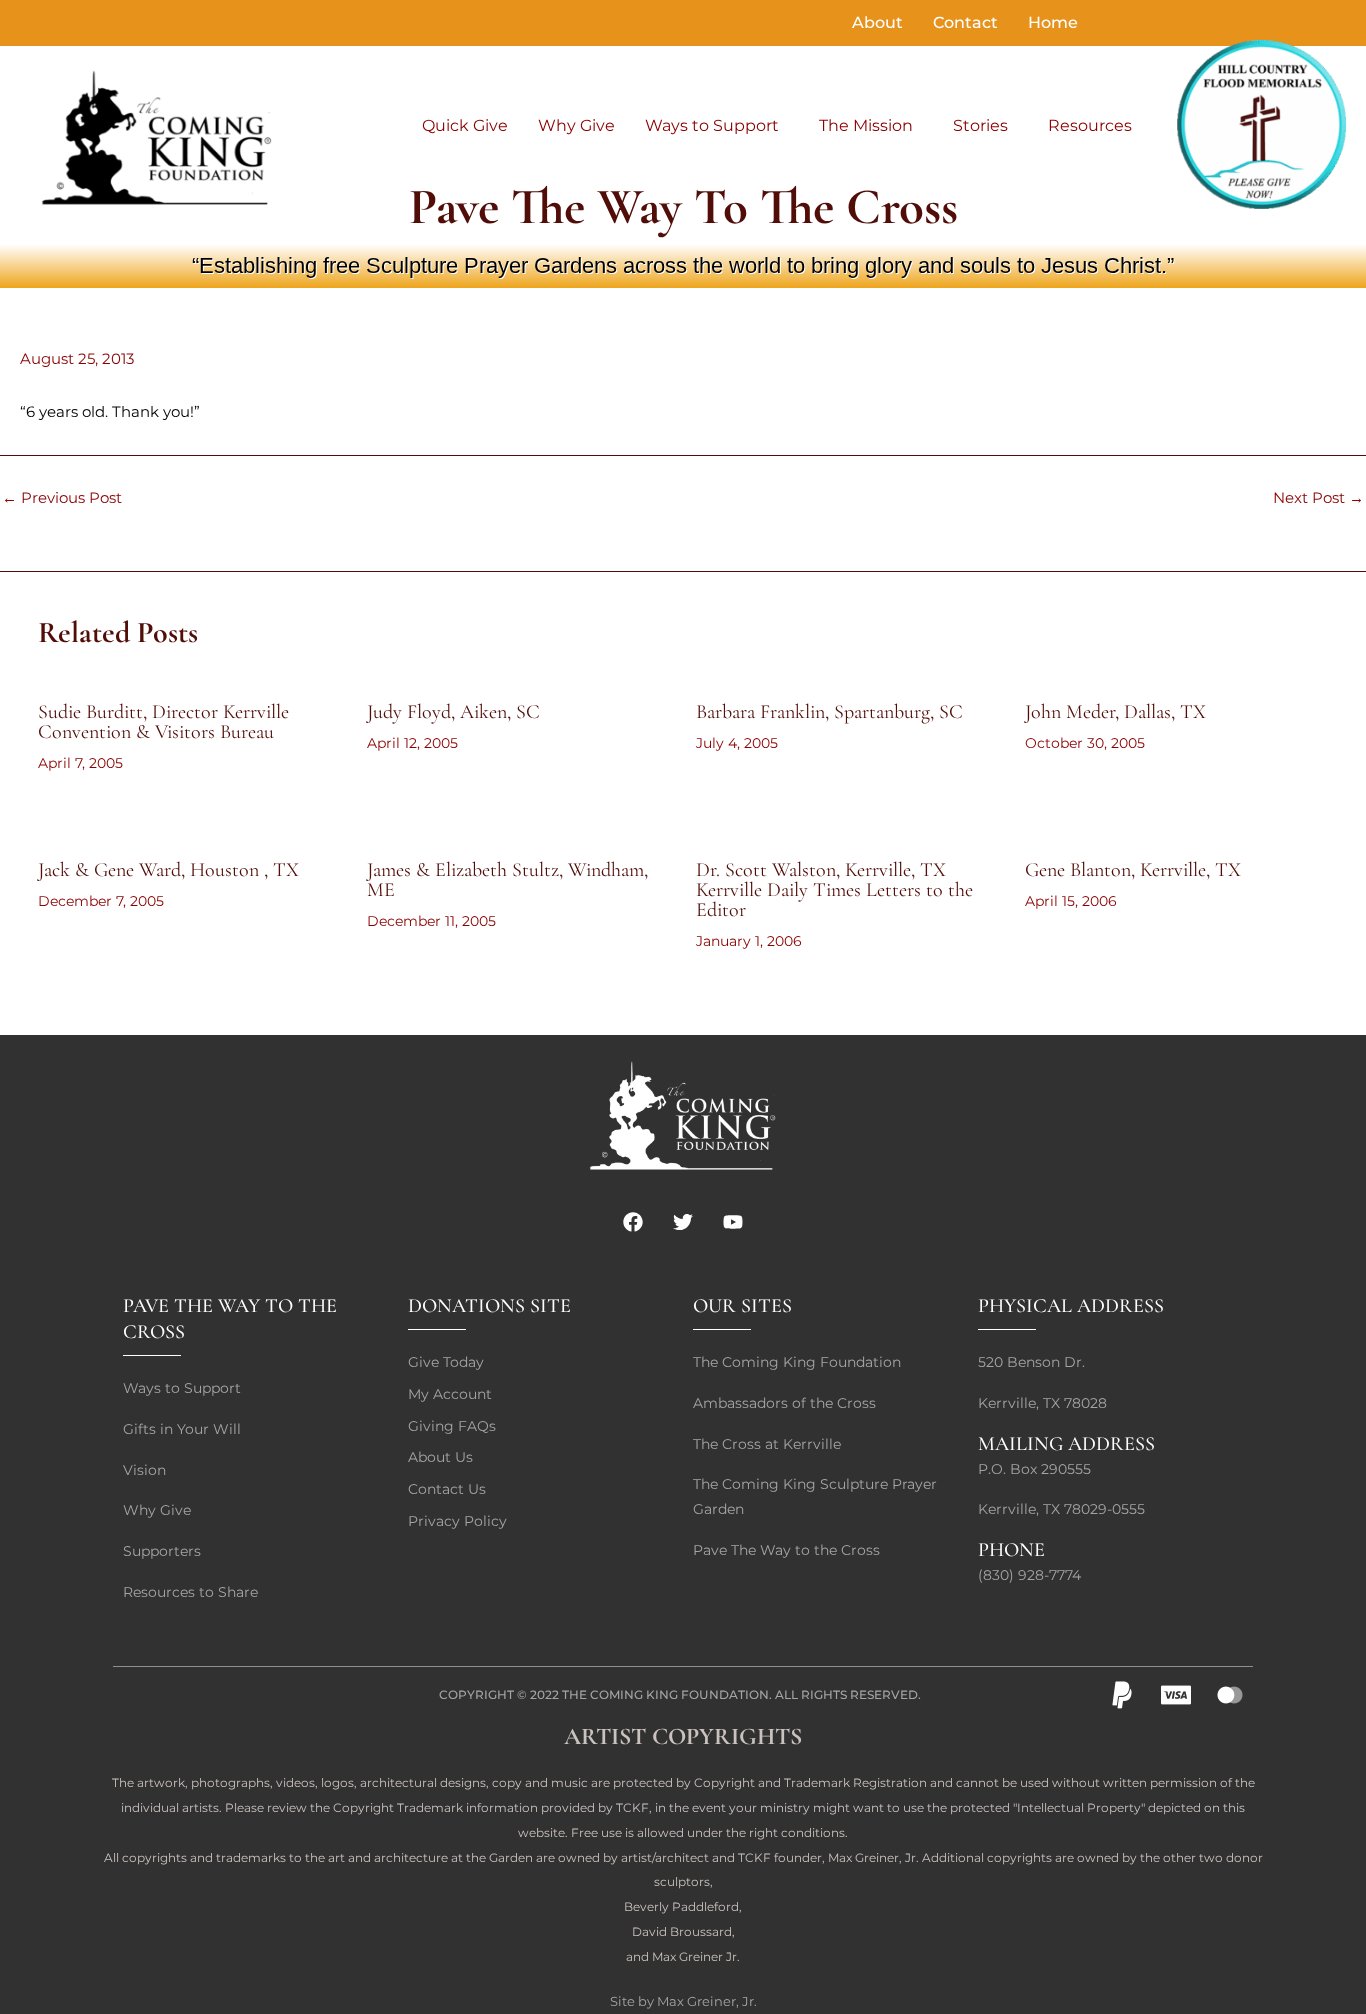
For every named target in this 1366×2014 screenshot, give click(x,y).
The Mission (866, 125)
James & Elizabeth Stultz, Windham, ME (507, 880)
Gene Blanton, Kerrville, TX (1133, 870)
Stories (980, 125)
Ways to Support (712, 125)
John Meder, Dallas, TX (1115, 712)
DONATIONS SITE (489, 1306)
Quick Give (465, 125)
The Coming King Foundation (665, 1694)
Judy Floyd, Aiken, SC (453, 712)
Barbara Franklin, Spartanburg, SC (829, 712)
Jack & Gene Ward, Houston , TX (168, 870)
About (877, 22)
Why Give (576, 125)
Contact (965, 22)
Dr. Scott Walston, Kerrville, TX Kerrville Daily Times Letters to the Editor (834, 890)
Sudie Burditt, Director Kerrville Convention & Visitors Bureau (163, 722)
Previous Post (62, 497)
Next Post (1318, 497)
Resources (1090, 125)
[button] (717, 126)
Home (1053, 22)
